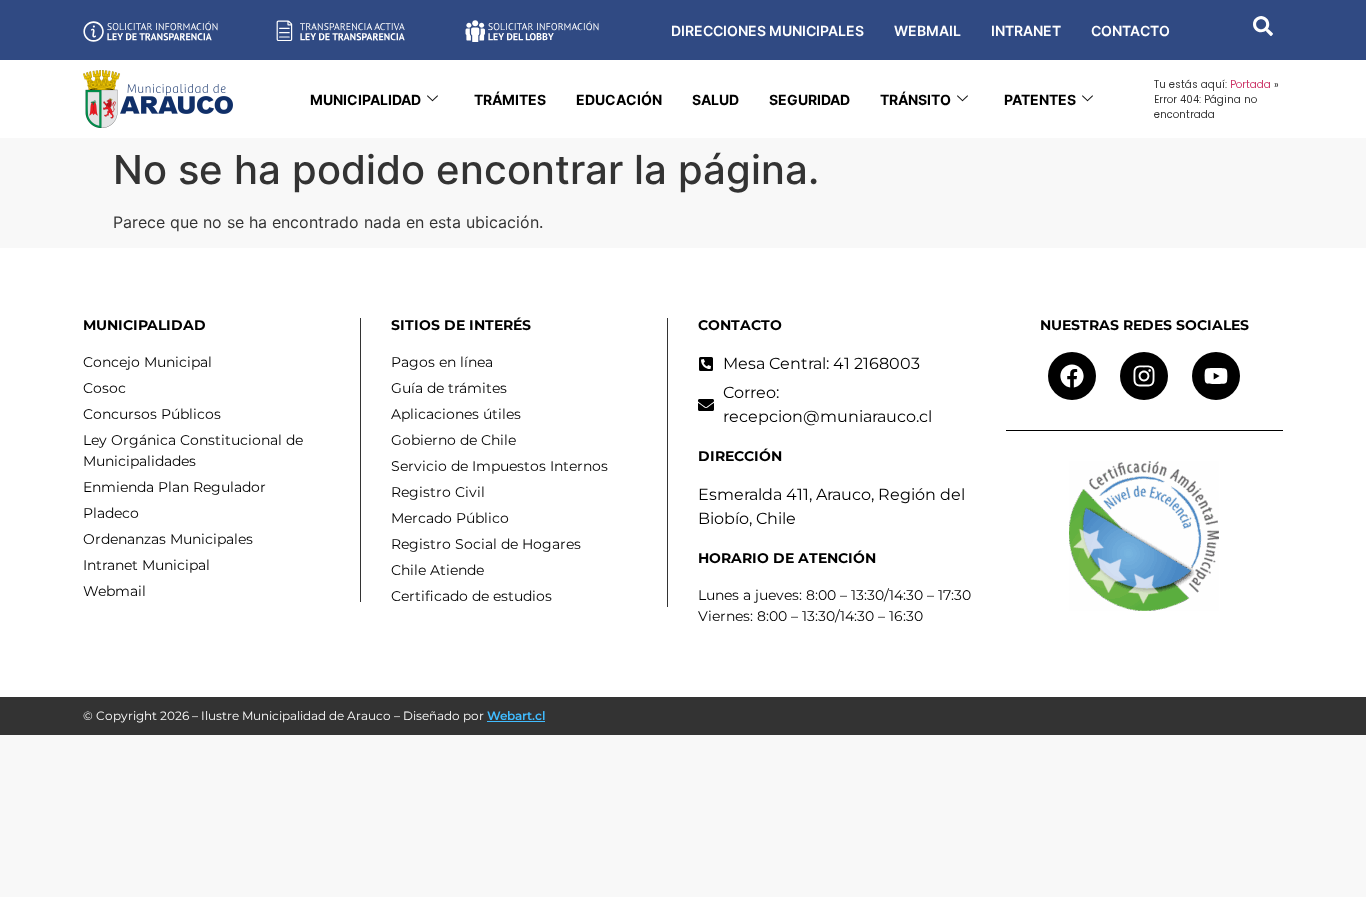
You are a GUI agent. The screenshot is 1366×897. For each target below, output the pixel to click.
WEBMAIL (927, 30)
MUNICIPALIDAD (365, 99)
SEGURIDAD (809, 99)
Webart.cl (516, 715)
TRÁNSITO (915, 99)
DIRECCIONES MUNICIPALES (767, 30)
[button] (1263, 30)
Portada (1250, 84)
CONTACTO (1130, 30)
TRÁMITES (510, 99)
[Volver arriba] (1321, 852)
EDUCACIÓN (619, 99)
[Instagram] (1144, 376)
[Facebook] (1072, 376)
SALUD (715, 99)
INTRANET (1026, 30)
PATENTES (1040, 99)
